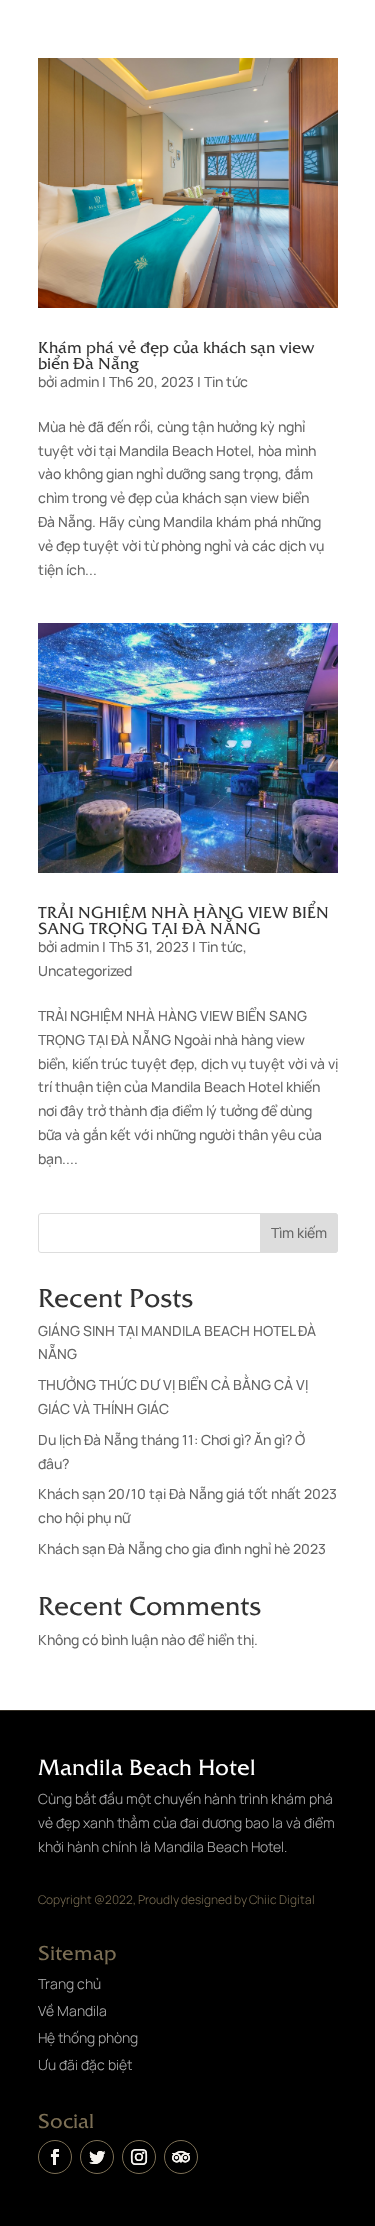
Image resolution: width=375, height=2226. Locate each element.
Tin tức (226, 381)
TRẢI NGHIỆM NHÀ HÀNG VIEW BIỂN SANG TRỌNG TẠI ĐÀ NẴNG (183, 919)
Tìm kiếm (299, 1232)
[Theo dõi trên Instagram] (139, 2157)
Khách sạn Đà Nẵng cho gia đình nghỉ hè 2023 (182, 1548)
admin (79, 381)
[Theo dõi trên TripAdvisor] (181, 2157)
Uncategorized (85, 970)
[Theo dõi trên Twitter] (97, 2157)
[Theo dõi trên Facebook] (55, 2157)
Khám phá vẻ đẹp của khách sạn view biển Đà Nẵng (176, 354)
